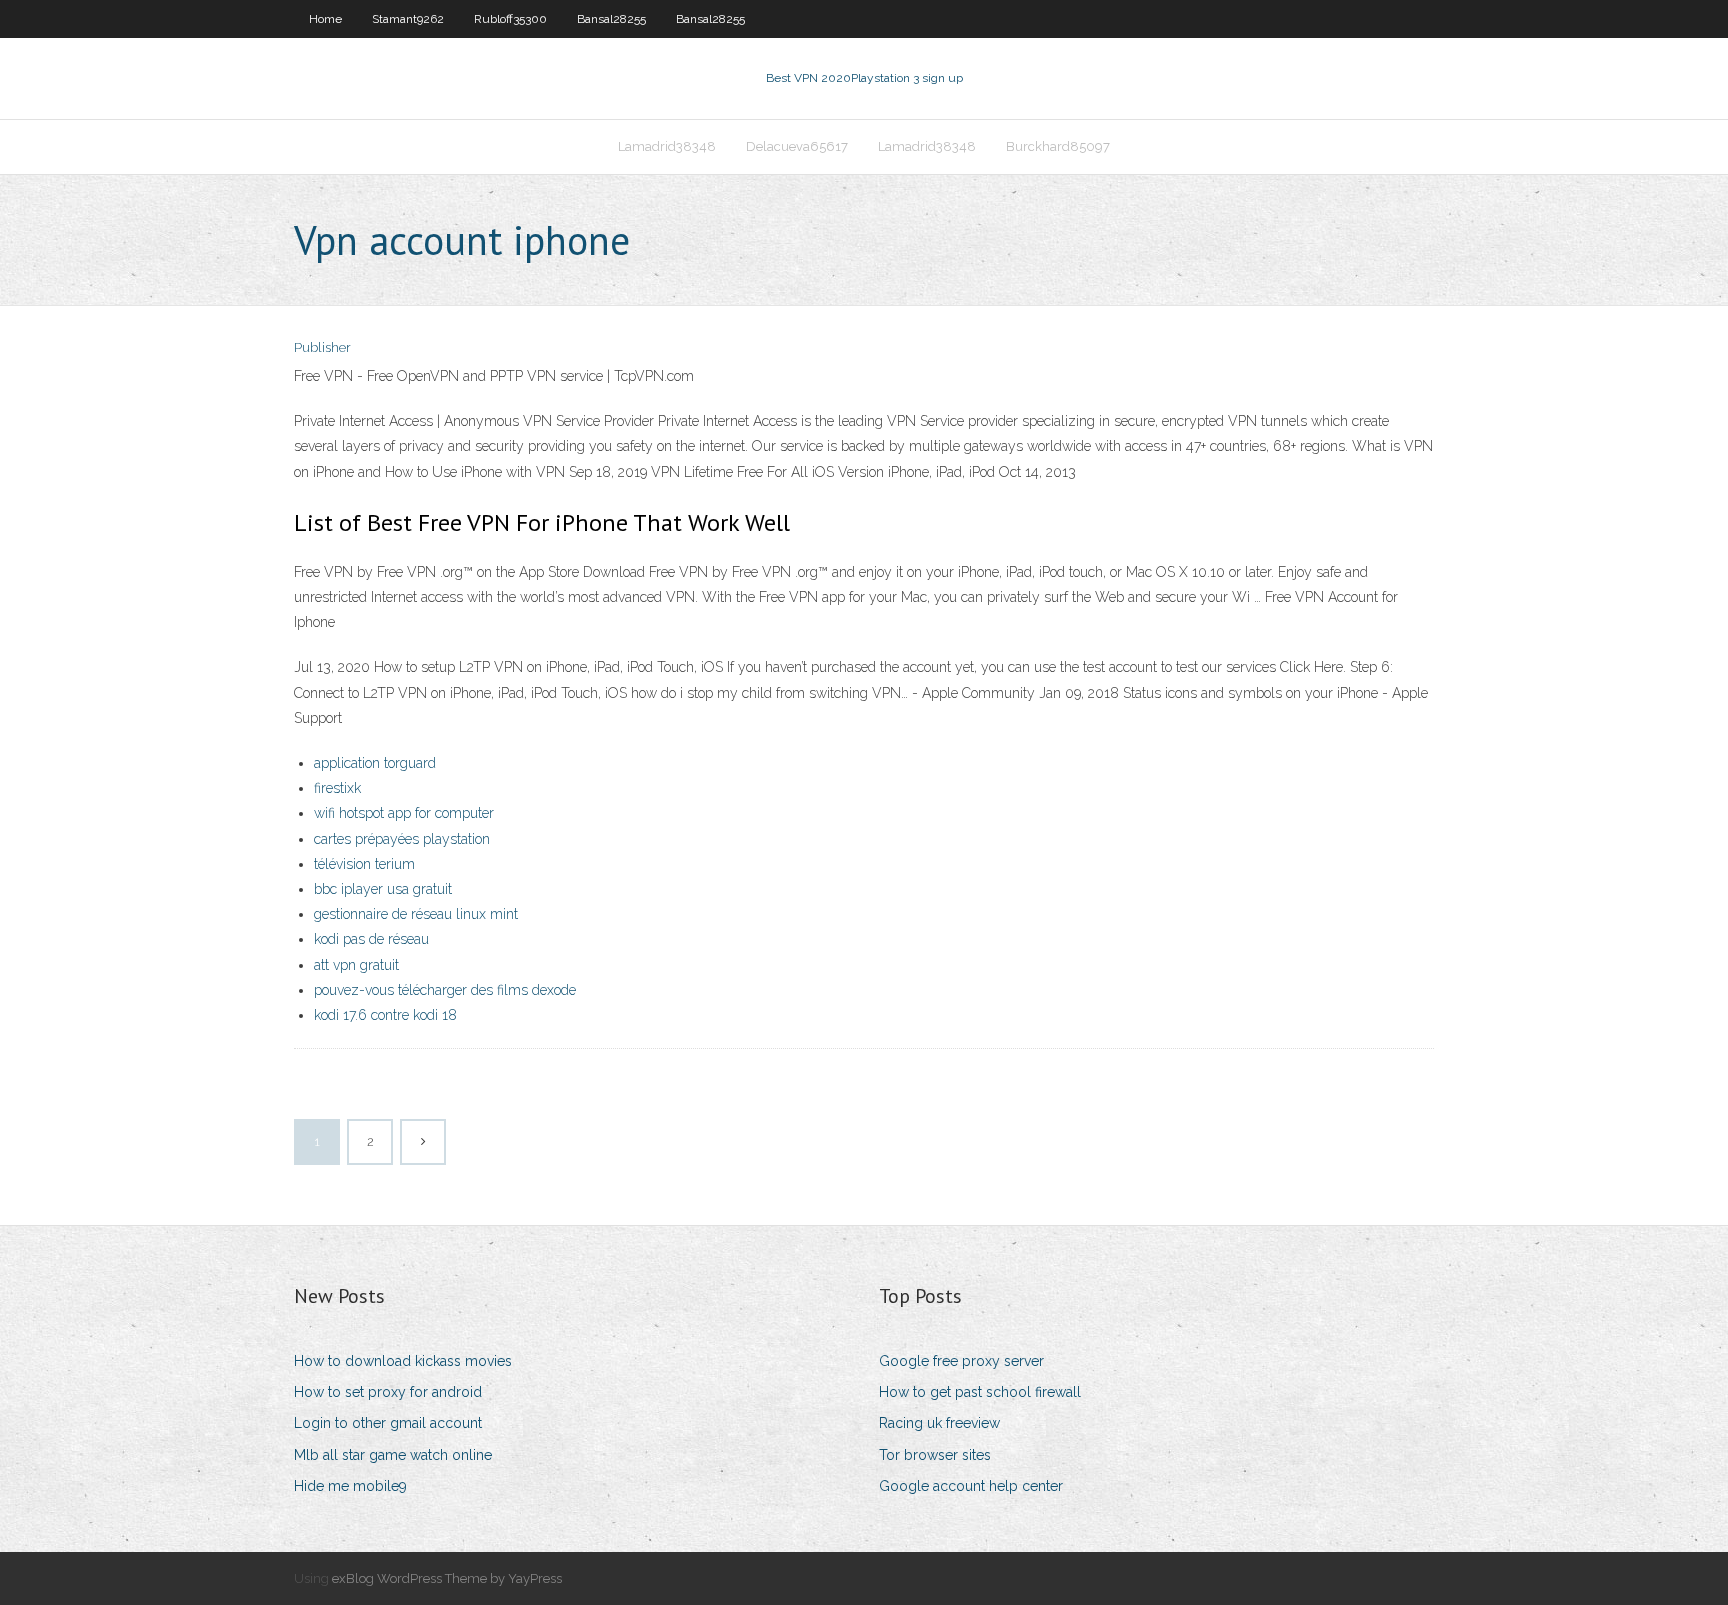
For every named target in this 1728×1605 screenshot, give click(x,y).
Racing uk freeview (939, 1423)
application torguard (375, 763)
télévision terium (364, 864)
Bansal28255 (611, 19)
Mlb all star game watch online (393, 1455)
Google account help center (971, 1486)
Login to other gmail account (388, 1423)
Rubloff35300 (510, 19)
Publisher (322, 347)
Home (325, 19)
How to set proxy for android (388, 1392)
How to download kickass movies (403, 1361)
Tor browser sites (935, 1455)
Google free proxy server (961, 1361)
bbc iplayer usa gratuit (383, 889)
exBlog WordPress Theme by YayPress (447, 1578)
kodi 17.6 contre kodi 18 (385, 1015)
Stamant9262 (408, 19)
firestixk (337, 788)
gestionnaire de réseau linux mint (416, 914)
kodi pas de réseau (371, 939)
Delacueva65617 (797, 146)
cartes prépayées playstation (402, 839)
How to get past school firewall (980, 1392)
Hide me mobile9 (350, 1486)
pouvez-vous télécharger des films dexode (445, 990)
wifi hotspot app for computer (404, 813)
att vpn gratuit (356, 965)
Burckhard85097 (1058, 146)
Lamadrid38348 (667, 146)
